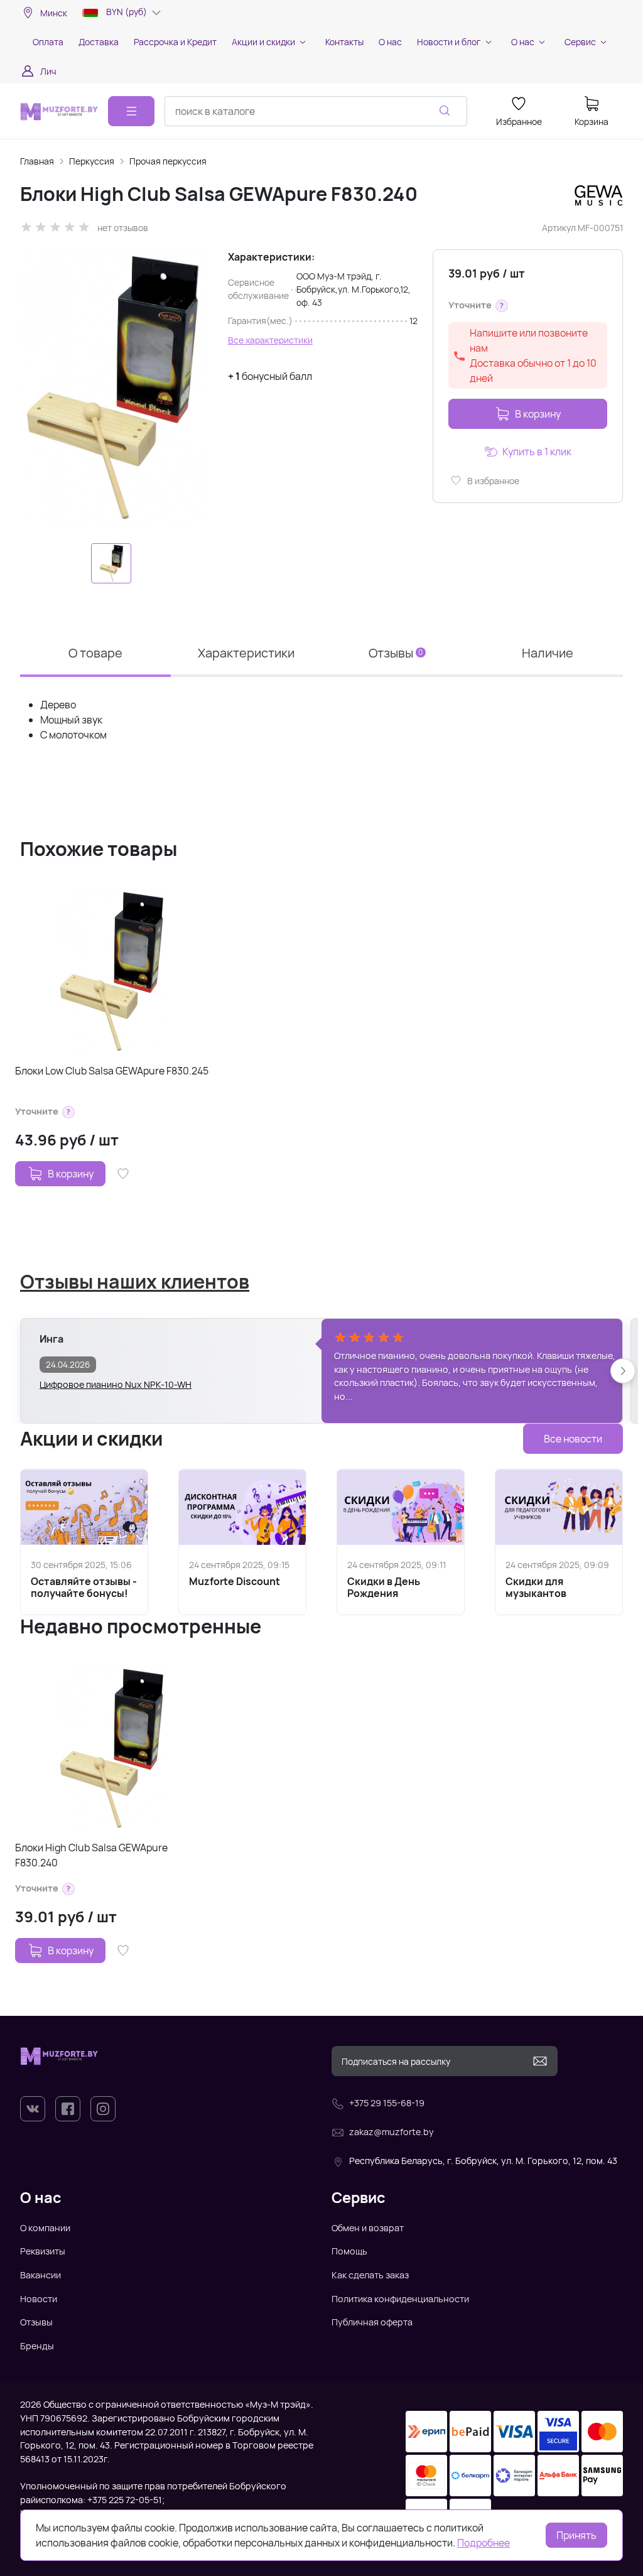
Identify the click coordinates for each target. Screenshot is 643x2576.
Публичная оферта (372, 2322)
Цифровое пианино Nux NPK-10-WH (116, 1384)
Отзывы (36, 2322)
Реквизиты (43, 2251)
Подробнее (484, 2543)
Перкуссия (92, 161)
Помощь (349, 2251)
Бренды (37, 2346)
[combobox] (316, 111)
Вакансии (41, 2275)
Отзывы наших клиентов (135, 1281)
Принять (576, 2535)
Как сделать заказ (370, 2275)
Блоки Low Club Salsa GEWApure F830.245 (112, 1071)
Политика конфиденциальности (400, 2299)
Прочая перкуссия (168, 161)
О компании (45, 2228)
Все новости (573, 1439)
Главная (37, 161)
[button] (502, 306)
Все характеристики (270, 340)
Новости (39, 2299)
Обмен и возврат (368, 2228)
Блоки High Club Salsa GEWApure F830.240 (91, 1855)
